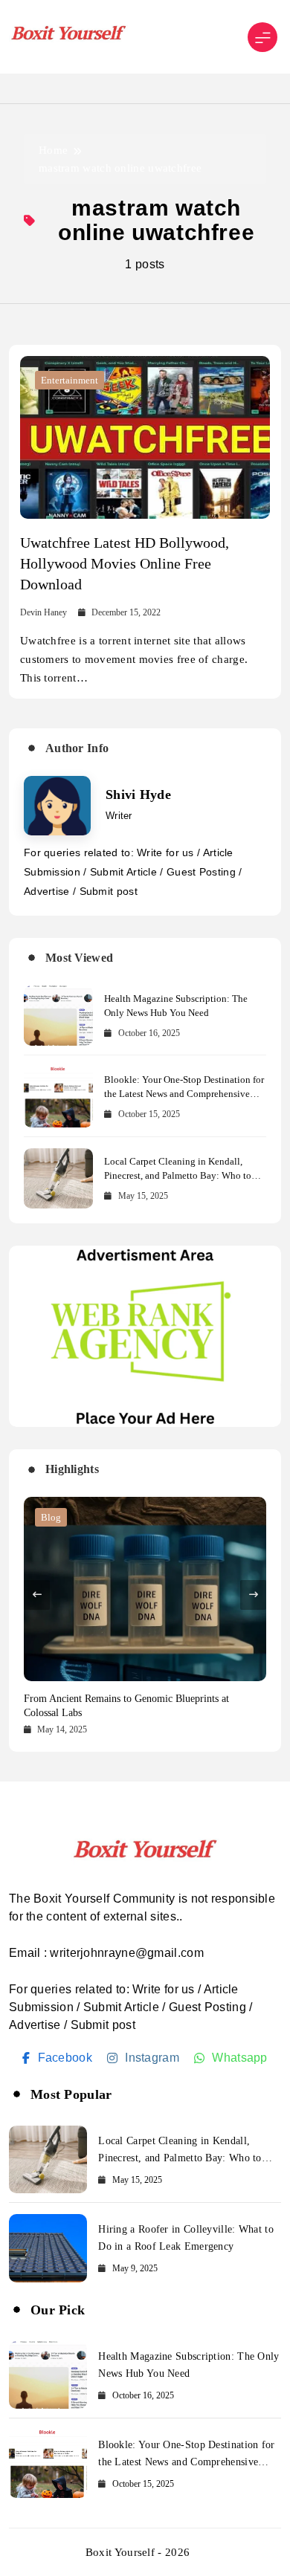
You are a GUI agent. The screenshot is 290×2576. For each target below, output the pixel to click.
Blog (51, 1517)
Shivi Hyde (138, 795)
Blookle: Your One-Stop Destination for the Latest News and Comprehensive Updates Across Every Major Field (184, 1094)
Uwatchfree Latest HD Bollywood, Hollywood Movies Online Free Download (125, 563)
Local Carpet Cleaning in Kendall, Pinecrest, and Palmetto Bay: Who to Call (178, 1175)
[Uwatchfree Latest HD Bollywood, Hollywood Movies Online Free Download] (145, 437)
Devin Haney (43, 612)
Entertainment (70, 380)
